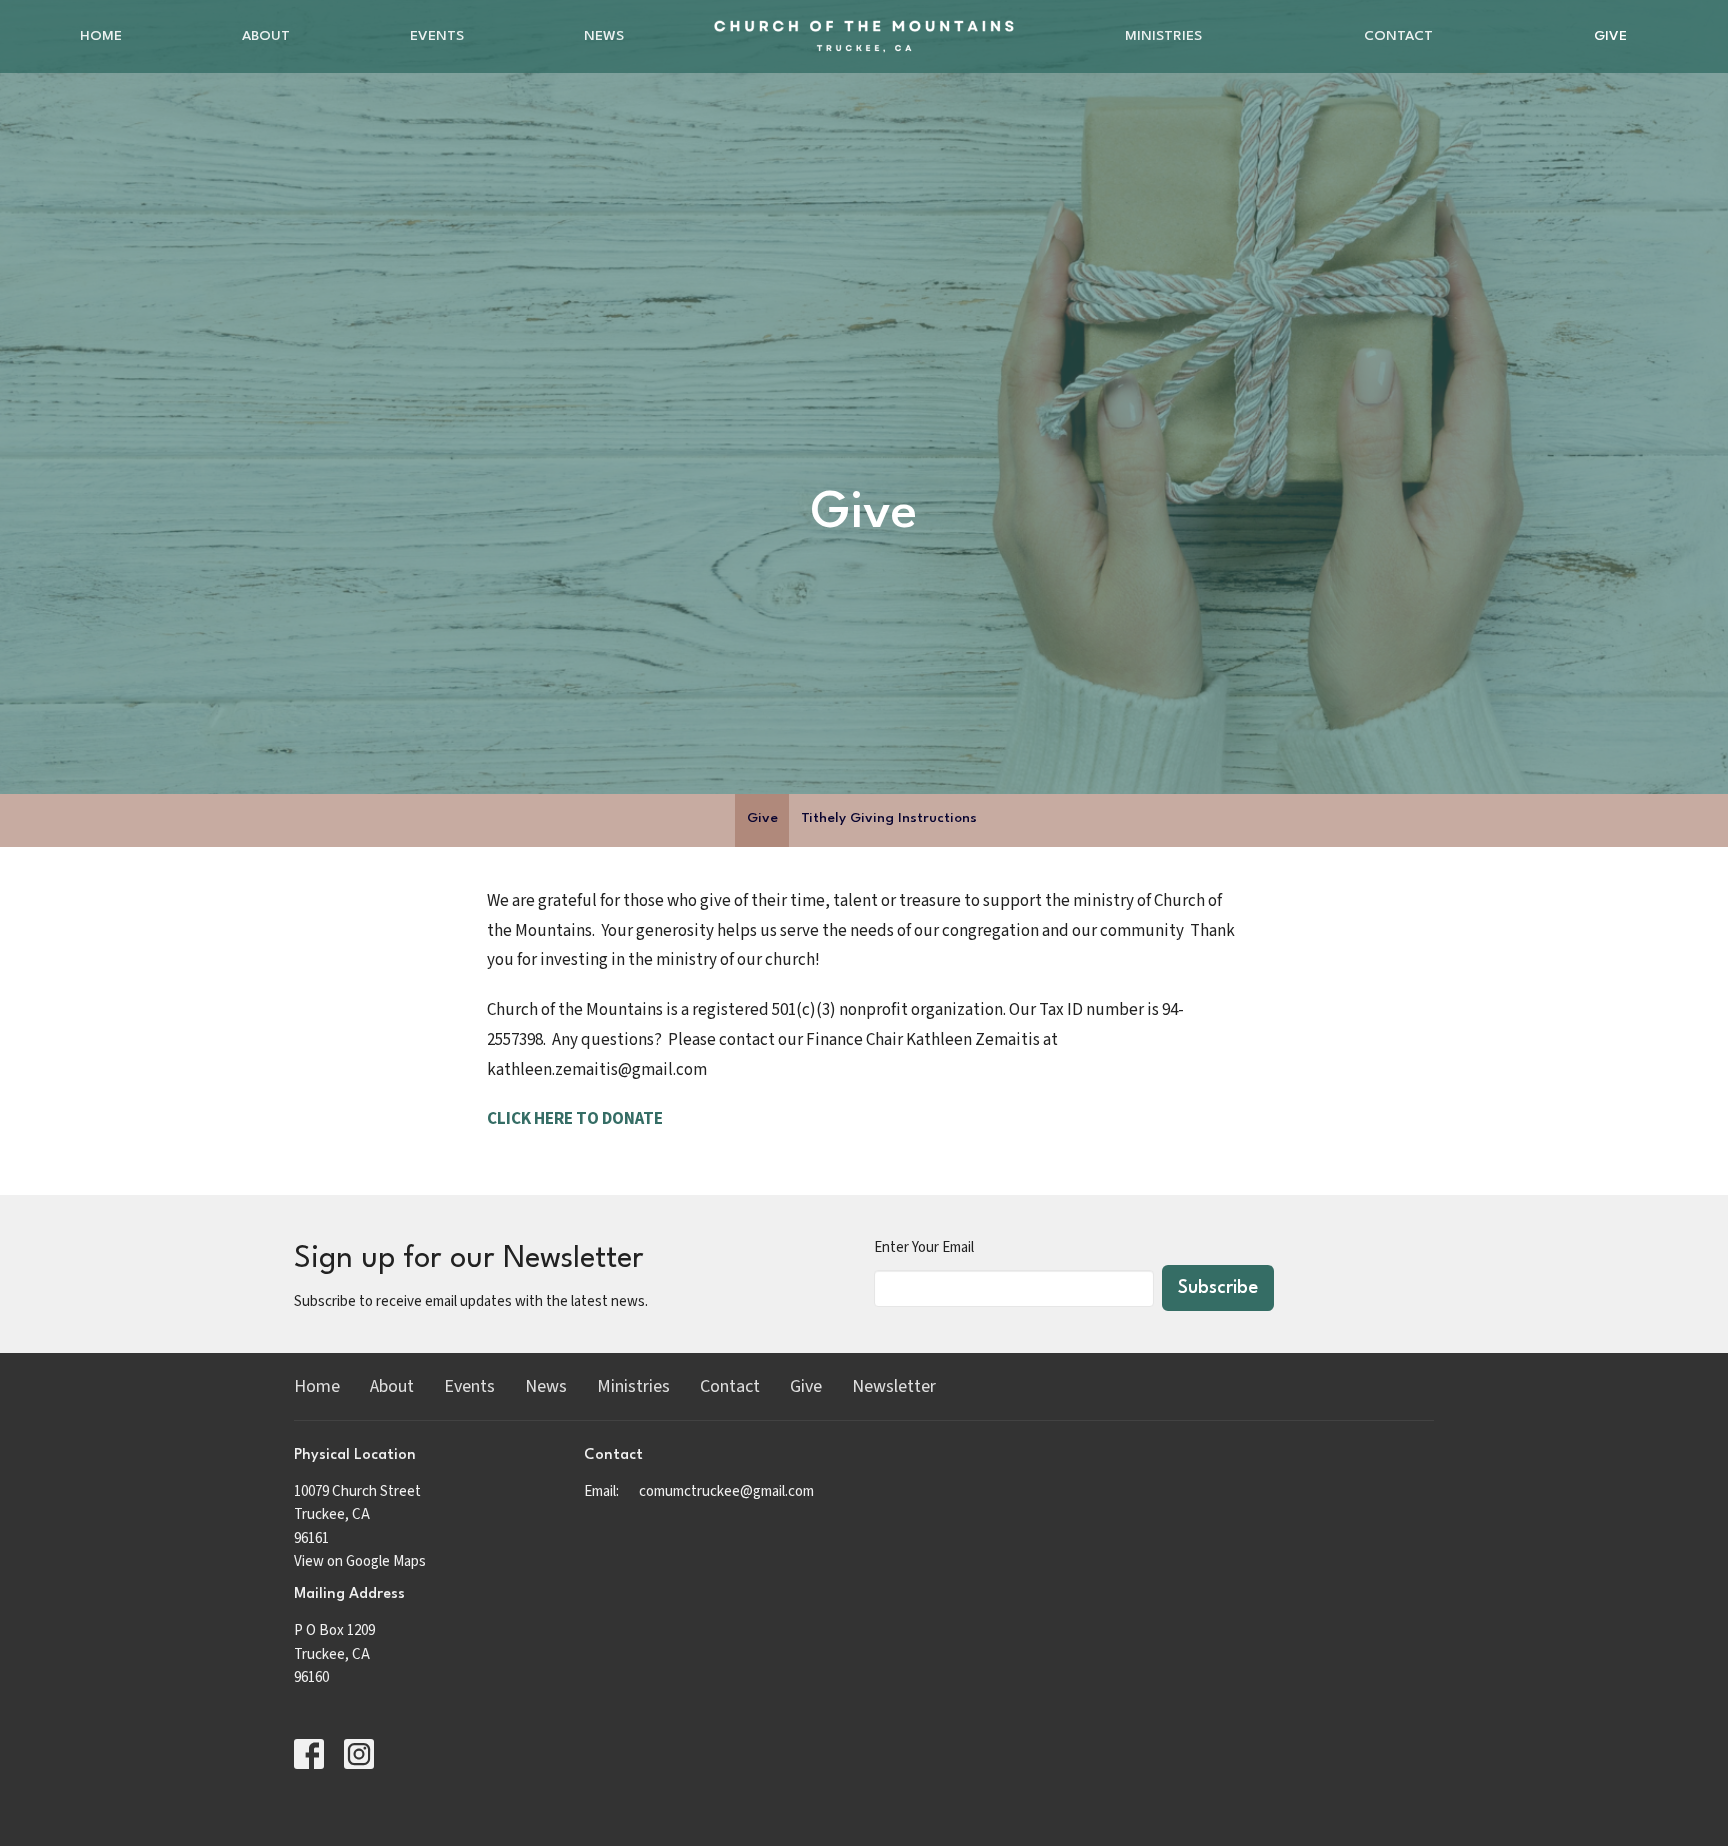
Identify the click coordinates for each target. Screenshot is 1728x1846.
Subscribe (1218, 1288)
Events (437, 36)
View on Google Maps (360, 1561)
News (604, 36)
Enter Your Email (924, 1247)
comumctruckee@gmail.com (726, 1491)
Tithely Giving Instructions (889, 818)
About (266, 36)
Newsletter (894, 1386)
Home (101, 36)
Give (1610, 36)
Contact (1398, 36)
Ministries (1163, 36)
